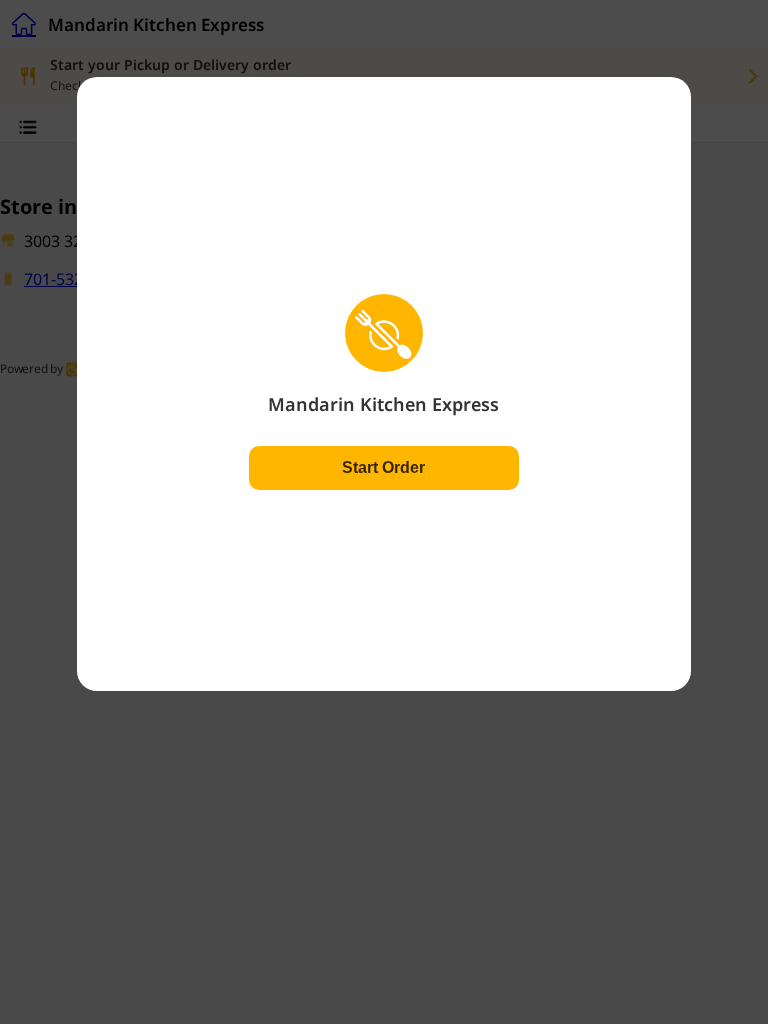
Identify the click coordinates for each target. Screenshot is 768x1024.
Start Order (383, 467)
